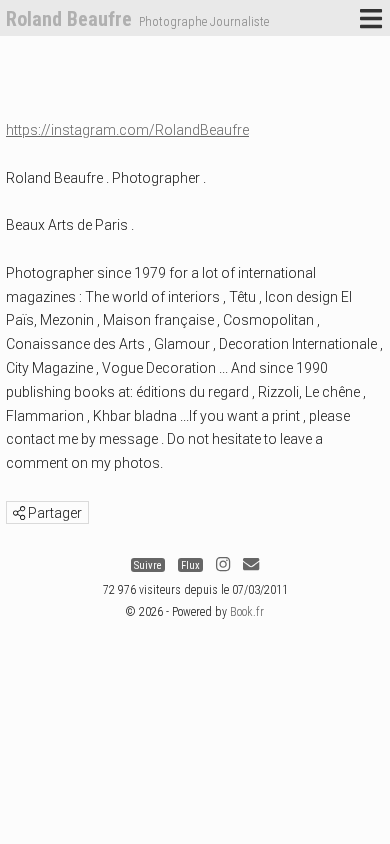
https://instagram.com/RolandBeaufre (127, 130)
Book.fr (247, 612)
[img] (19, 513)
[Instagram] (223, 565)
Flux (190, 565)
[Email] (251, 565)
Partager (53, 513)
